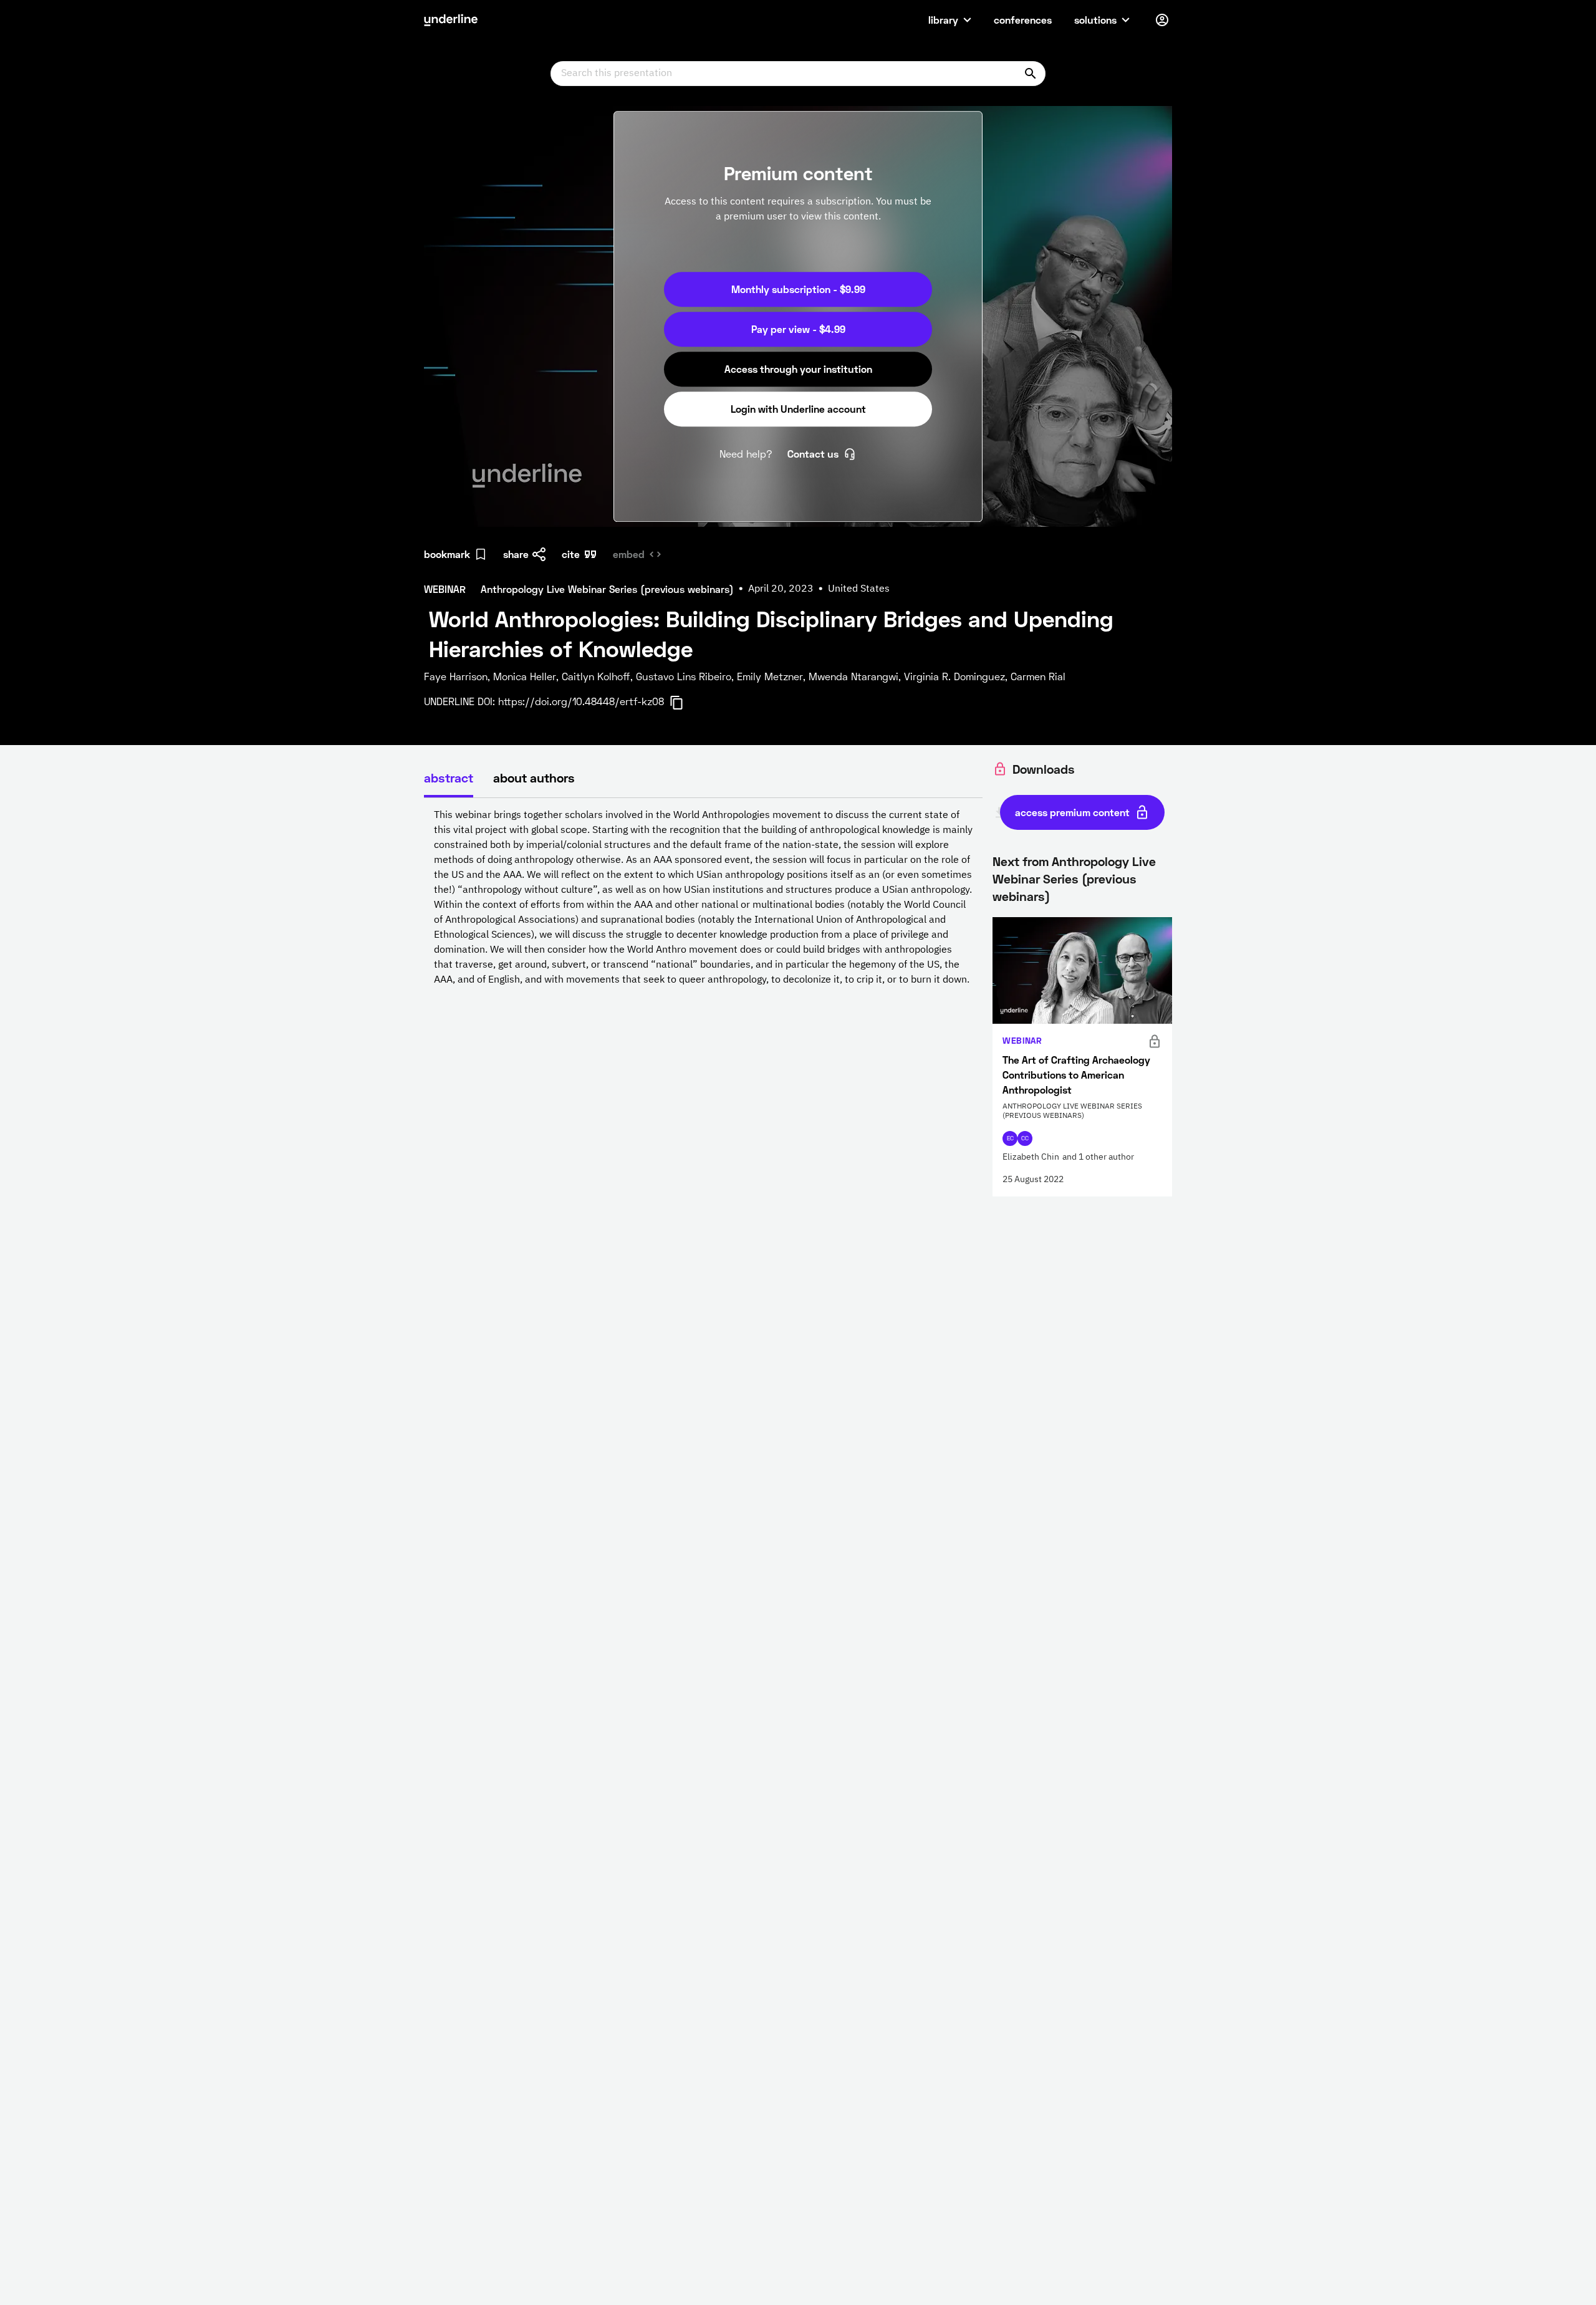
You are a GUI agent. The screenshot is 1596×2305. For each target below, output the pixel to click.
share (516, 554)
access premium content (1072, 812)
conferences (1023, 20)
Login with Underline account (798, 409)
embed (629, 554)
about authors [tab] (534, 777)
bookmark (447, 554)
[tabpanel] (703, 898)
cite (571, 554)
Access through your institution (798, 369)
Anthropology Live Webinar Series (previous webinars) (1074, 878)
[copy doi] (684, 703)
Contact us (813, 454)
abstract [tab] (449, 777)
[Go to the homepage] (451, 20)
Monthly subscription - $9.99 (798, 289)
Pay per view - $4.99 (798, 329)
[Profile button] (1162, 20)
